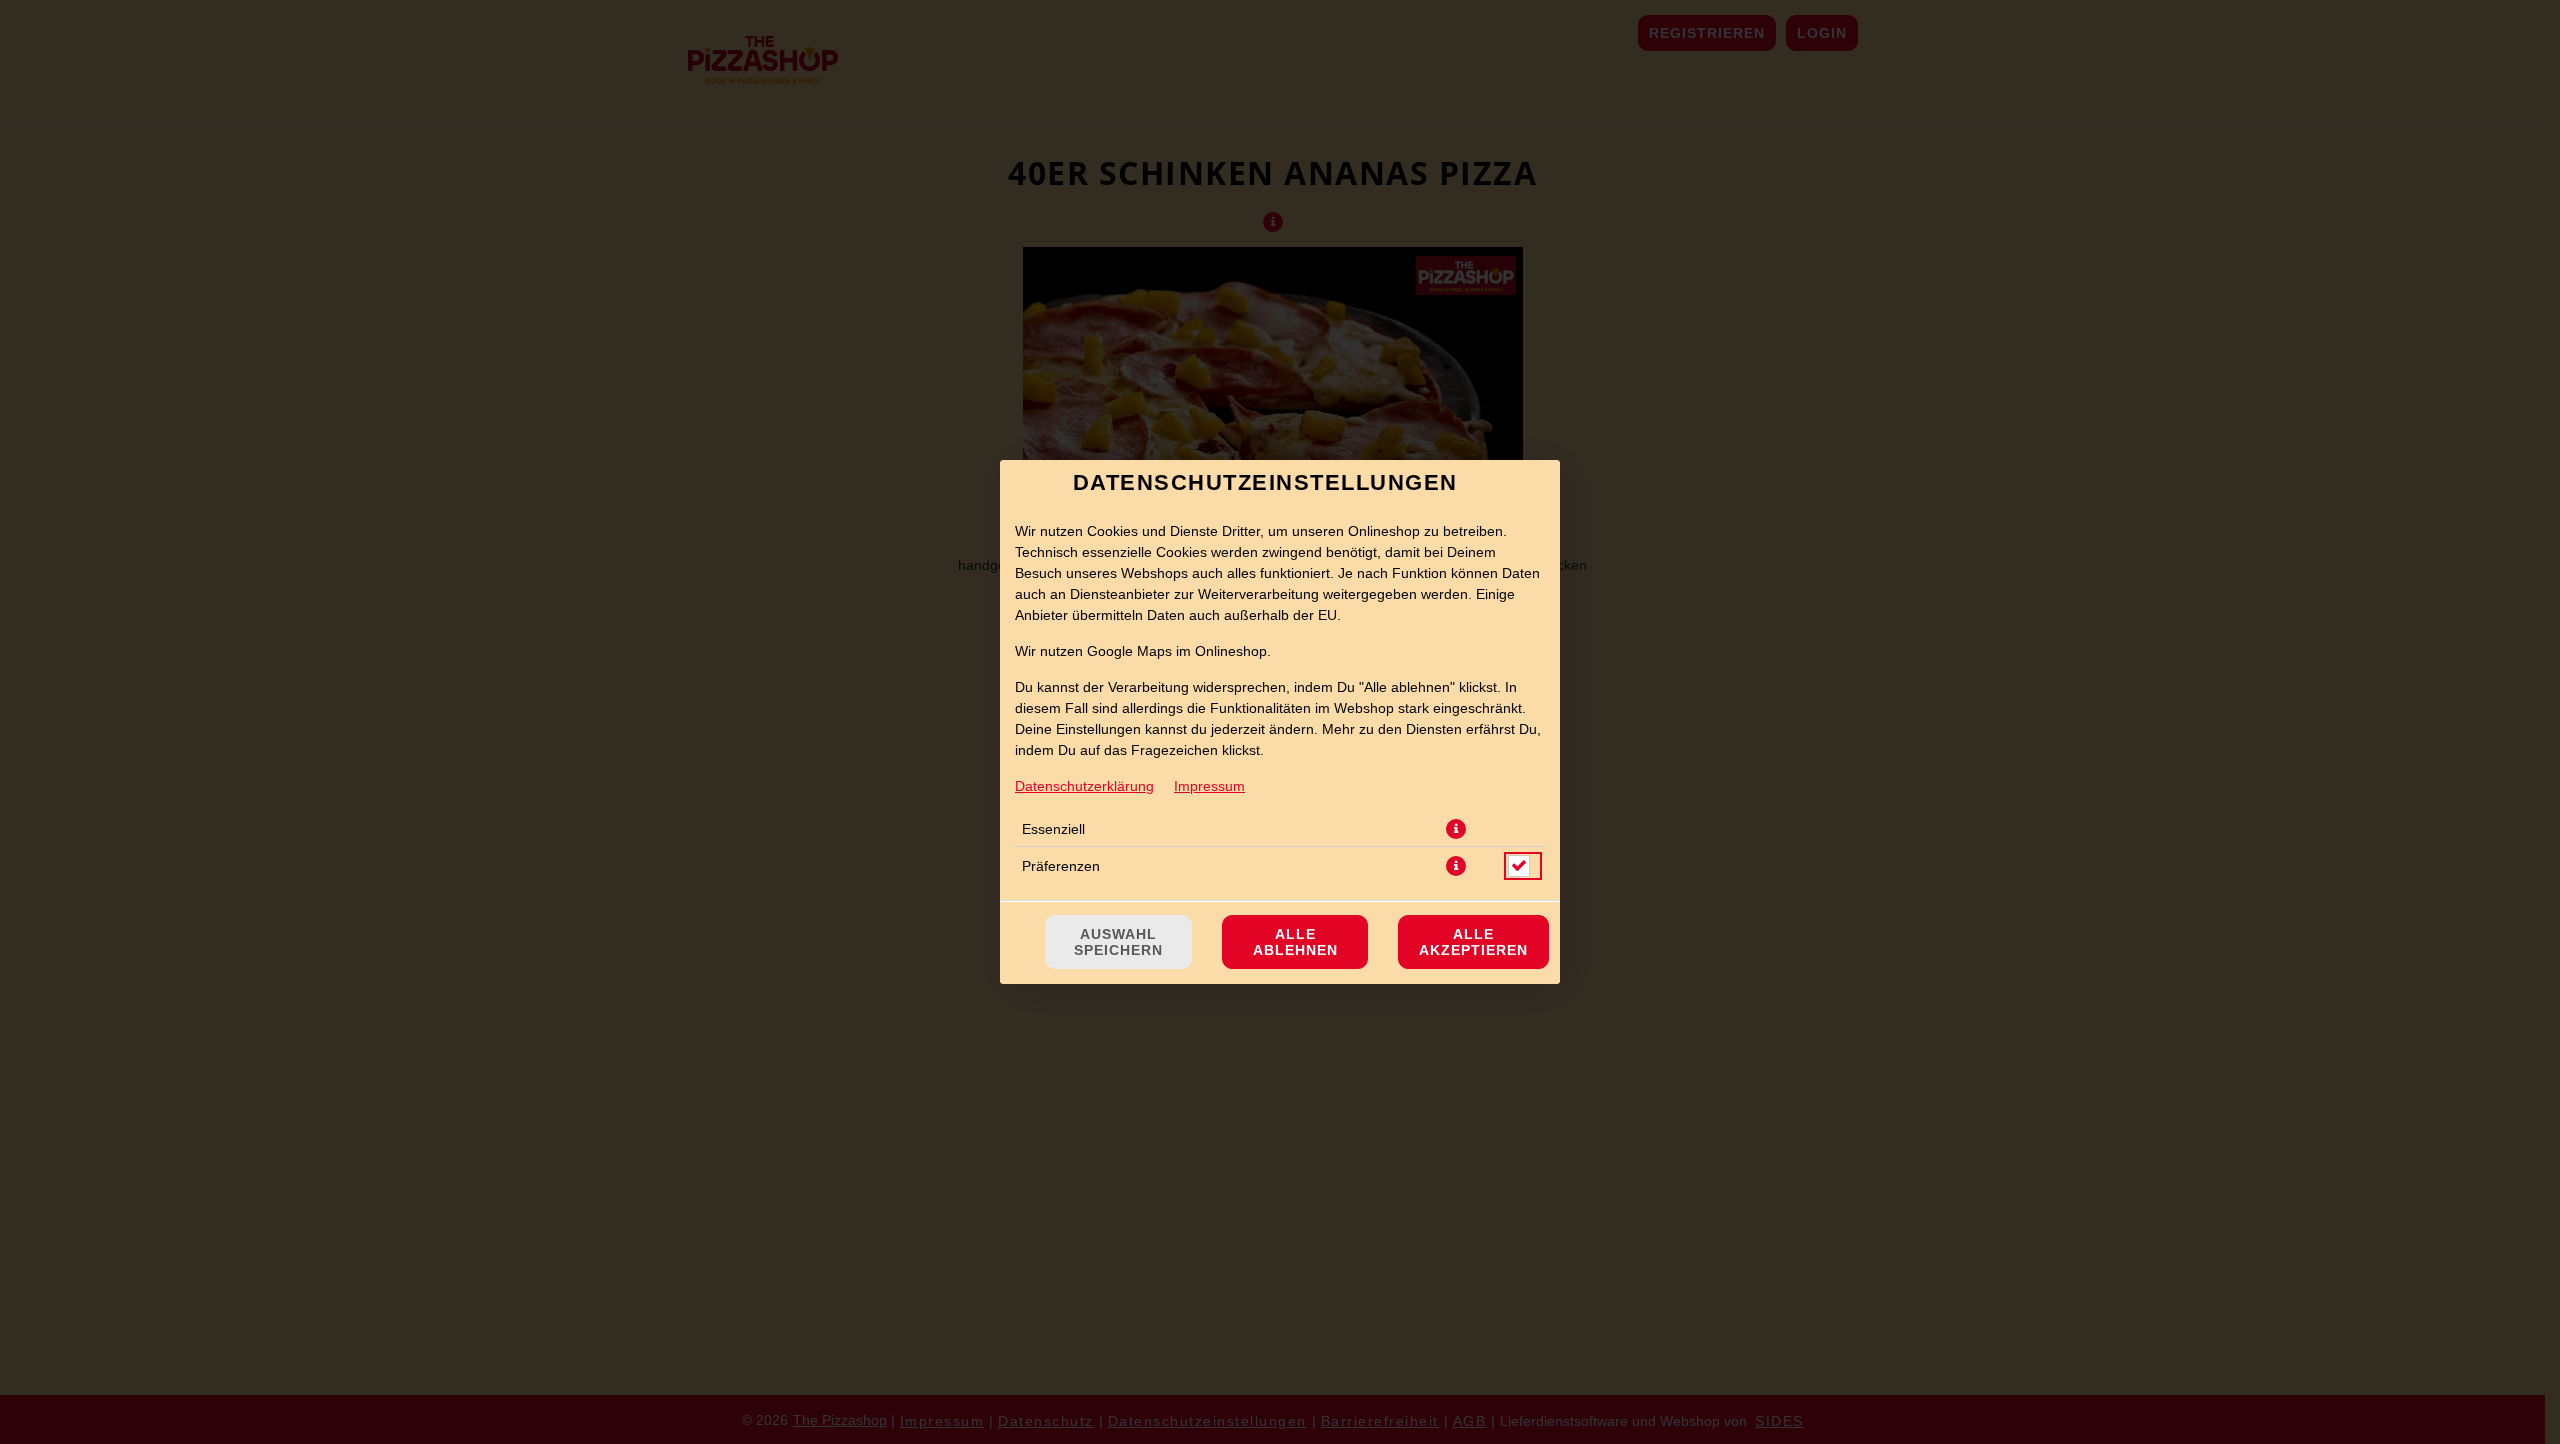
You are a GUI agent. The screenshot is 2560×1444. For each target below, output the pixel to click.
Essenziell (1053, 829)
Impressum (1209, 786)
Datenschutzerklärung (1084, 786)
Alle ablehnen (1295, 942)
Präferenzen (1061, 866)
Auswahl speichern (1118, 942)
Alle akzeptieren (1473, 942)
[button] (1456, 829)
